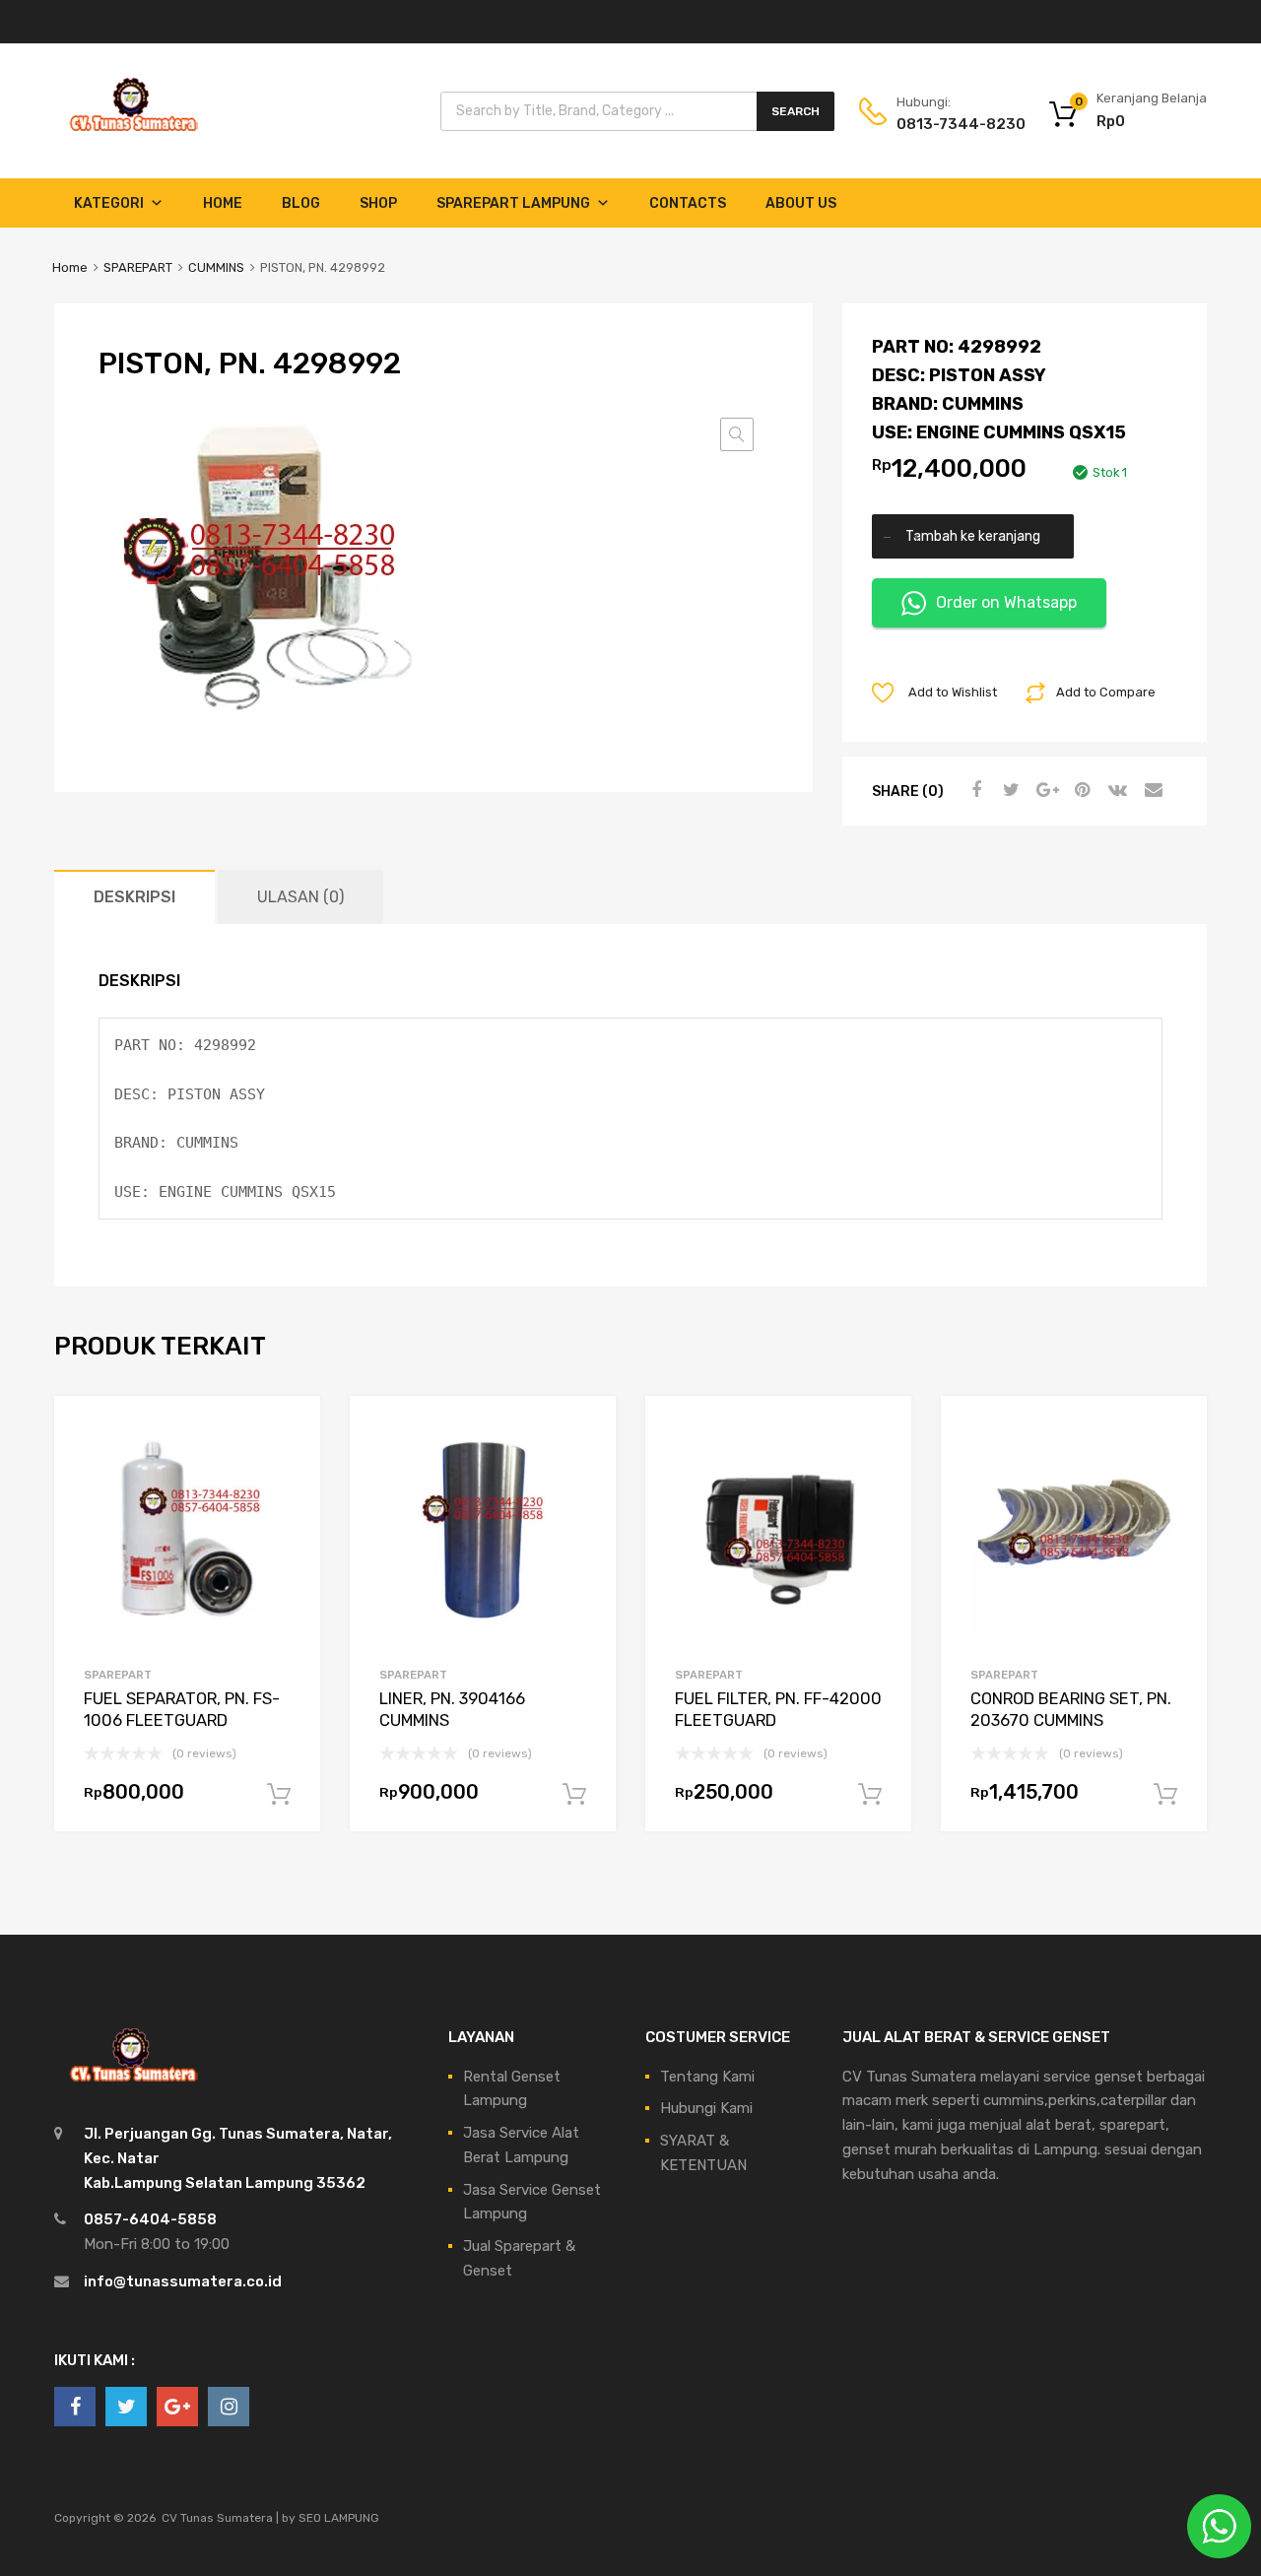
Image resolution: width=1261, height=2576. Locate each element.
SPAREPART (138, 267)
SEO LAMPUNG (339, 2518)
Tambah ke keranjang (973, 536)
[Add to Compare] (288, 1465)
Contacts (688, 203)
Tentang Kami (707, 2077)
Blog (301, 203)
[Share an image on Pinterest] (1080, 790)
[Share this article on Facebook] (973, 790)
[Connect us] (75, 2407)
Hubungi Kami (706, 2108)
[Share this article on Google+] (1044, 790)
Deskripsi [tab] (134, 897)
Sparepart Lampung (513, 203)
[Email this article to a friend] (1151, 790)
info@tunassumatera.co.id (183, 2281)
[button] (737, 434)
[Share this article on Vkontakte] (1115, 790)
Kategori (109, 203)
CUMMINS (216, 267)
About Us (801, 203)
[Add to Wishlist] (288, 1433)
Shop (378, 203)
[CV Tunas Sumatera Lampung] (133, 134)
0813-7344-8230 (945, 124)
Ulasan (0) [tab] (300, 897)
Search (796, 111)
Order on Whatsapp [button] (1006, 602)
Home (223, 203)
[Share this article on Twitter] (1009, 790)
